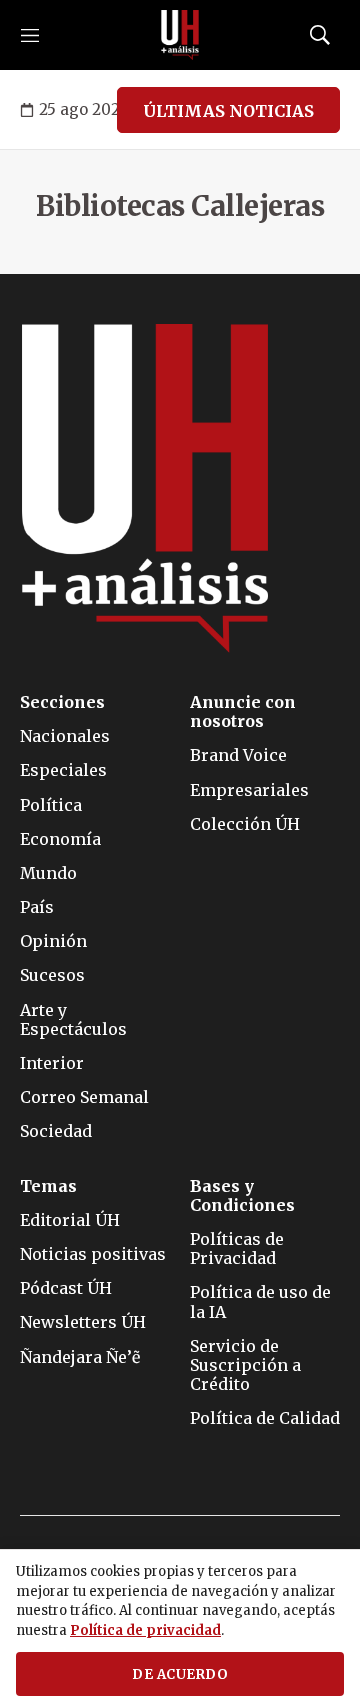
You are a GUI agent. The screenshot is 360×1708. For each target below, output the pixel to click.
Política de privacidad (145, 1630)
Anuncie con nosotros (243, 712)
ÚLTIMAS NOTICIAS (228, 111)
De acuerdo (180, 1674)
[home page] (180, 35)
